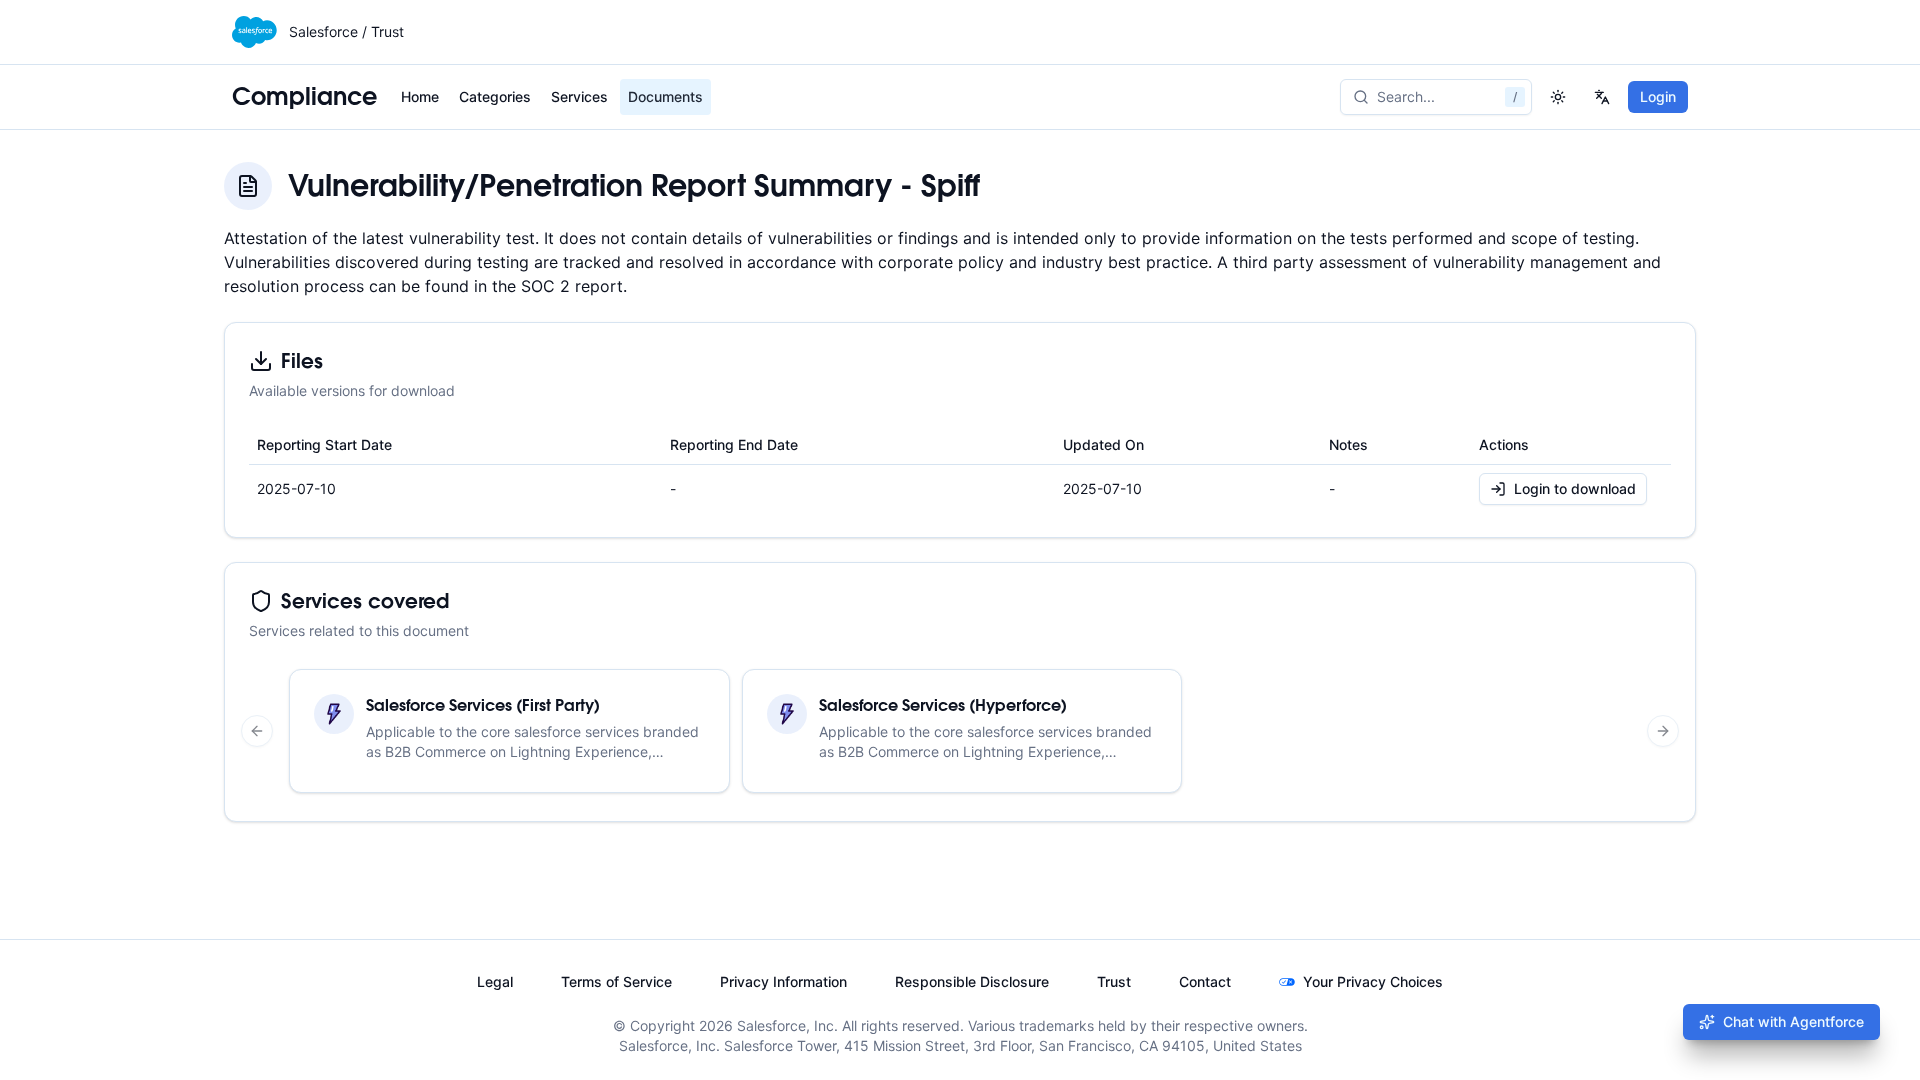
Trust (1114, 981)
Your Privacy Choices (1373, 981)
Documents (665, 96)
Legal (495, 981)
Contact (1205, 981)
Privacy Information (783, 981)
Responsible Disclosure (972, 981)
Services (579, 96)
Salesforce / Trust (346, 31)
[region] (960, 731)
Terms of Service (616, 981)
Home (420, 96)
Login (1658, 96)
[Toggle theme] (1558, 97)
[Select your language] (1602, 97)
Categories (495, 96)
